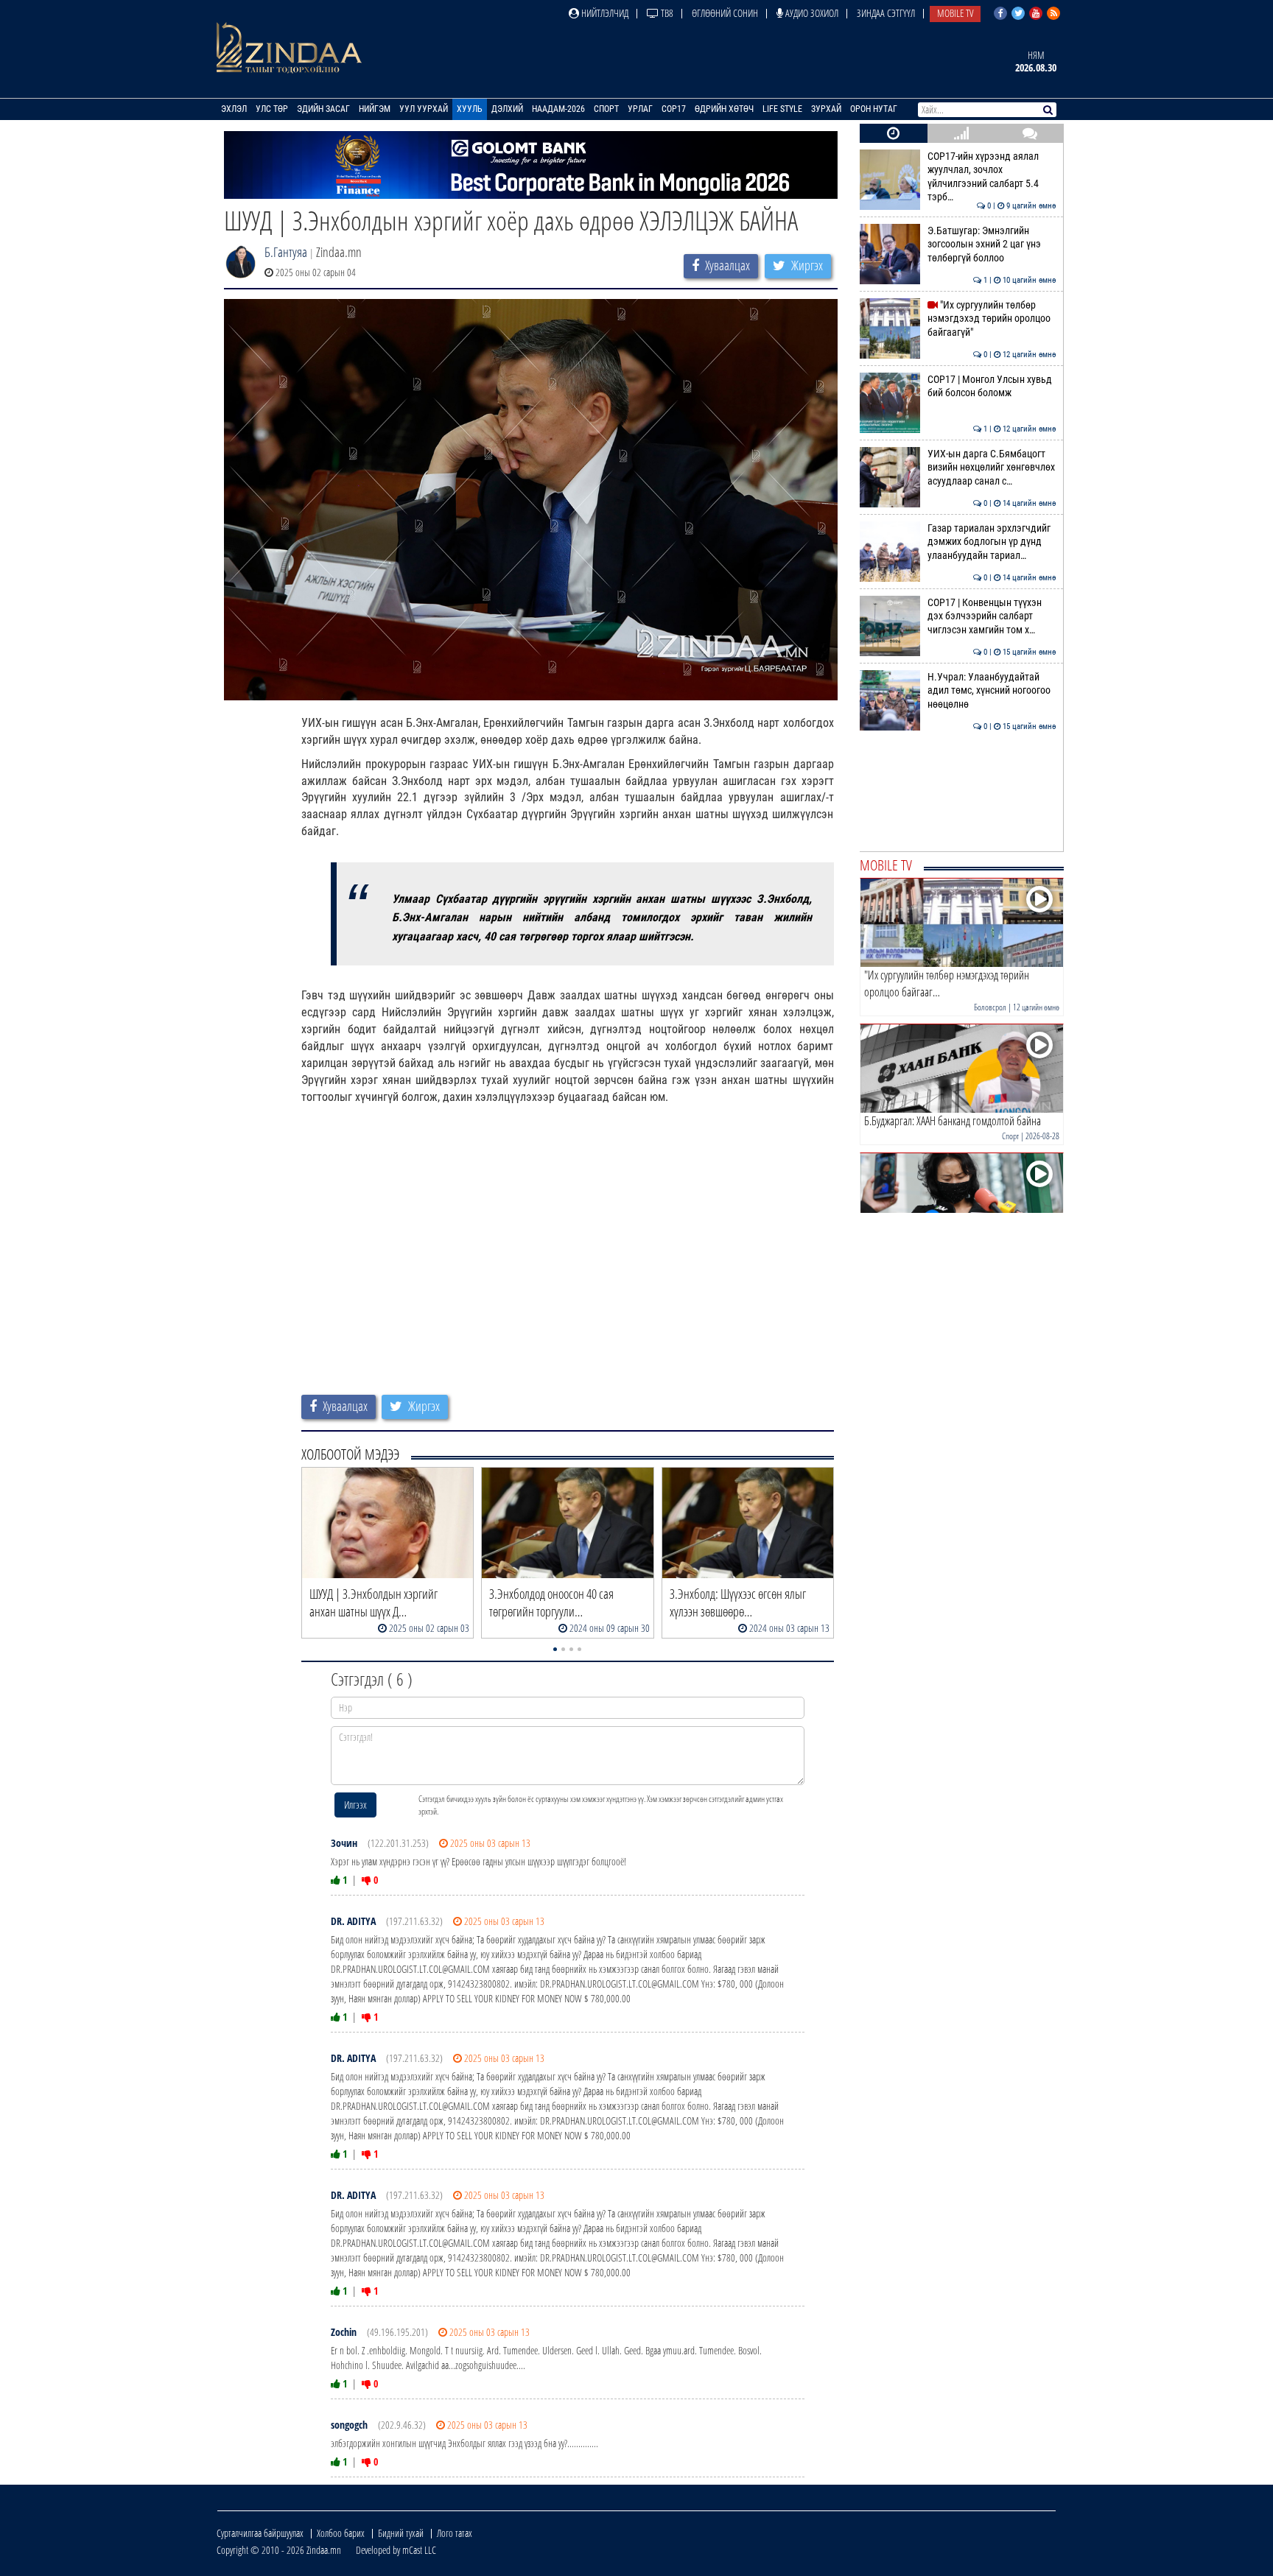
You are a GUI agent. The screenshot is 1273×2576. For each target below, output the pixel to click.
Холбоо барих (341, 2533)
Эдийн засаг (323, 109)
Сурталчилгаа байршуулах (260, 2533)
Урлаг (640, 109)
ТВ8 (666, 13)
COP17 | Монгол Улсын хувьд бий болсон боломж (992, 386)
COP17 (674, 109)
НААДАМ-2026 (558, 109)
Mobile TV (955, 13)
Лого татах (455, 2533)
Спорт (606, 109)
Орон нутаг (874, 109)
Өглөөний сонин (725, 13)
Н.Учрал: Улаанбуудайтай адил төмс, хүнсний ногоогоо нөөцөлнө (992, 691)
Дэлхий (507, 109)
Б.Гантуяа (286, 252)
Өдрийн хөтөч (724, 109)
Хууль (470, 109)
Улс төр (272, 109)
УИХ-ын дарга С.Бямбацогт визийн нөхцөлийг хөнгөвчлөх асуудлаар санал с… (992, 468)
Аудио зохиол (811, 13)
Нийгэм (375, 109)
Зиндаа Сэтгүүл (886, 13)
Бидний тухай (401, 2533)
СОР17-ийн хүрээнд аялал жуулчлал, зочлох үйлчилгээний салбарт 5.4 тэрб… (992, 177)
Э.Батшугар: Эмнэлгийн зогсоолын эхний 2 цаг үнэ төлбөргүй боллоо (992, 244)
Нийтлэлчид (604, 13)
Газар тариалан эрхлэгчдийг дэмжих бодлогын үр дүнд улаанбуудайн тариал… (992, 542)
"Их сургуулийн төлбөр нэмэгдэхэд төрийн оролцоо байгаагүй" (992, 319)
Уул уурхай (424, 109)
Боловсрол (990, 1007)
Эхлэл (234, 109)
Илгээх (355, 1805)
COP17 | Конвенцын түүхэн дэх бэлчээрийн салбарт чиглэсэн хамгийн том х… (992, 616)
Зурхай (826, 109)
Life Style (782, 109)
